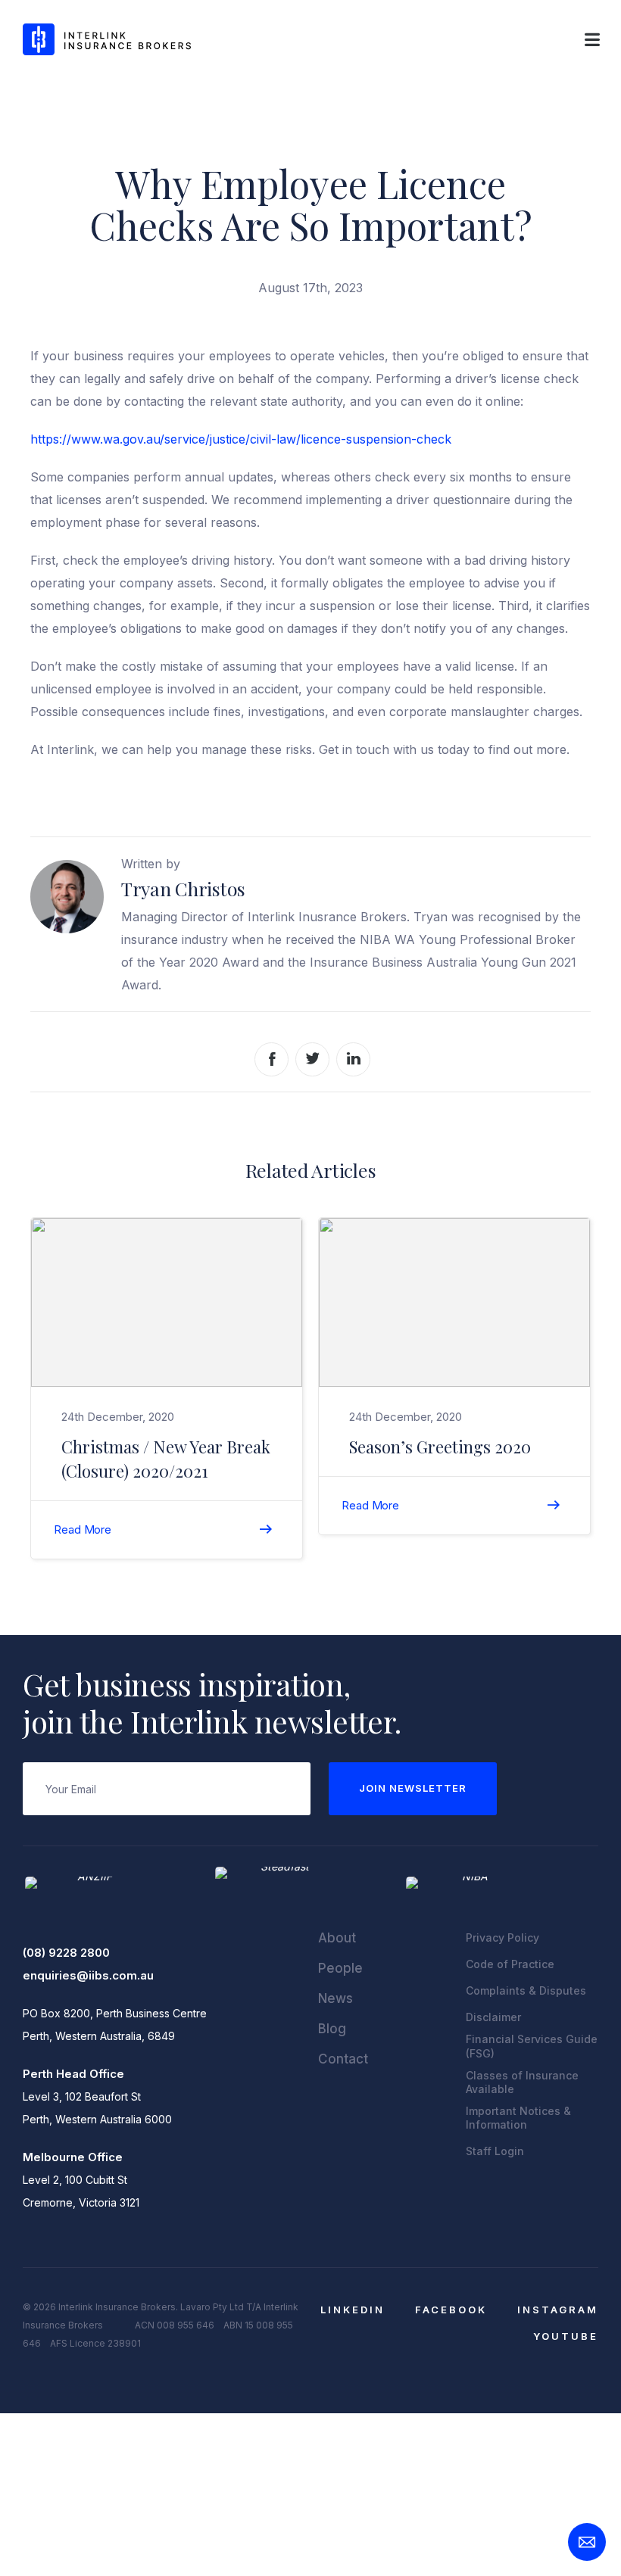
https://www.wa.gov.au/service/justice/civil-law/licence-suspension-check (243, 439)
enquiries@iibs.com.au (88, 1975)
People (340, 1968)
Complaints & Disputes (526, 1990)
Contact (343, 2059)
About (337, 1938)
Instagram (558, 2310)
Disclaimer (493, 2017)
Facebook (451, 2310)
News (335, 1998)
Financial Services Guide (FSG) (532, 2046)
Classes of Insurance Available (522, 2082)
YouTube (566, 2336)
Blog (332, 2029)
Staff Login (495, 2151)
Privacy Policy (502, 1937)
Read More (83, 1529)
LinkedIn (353, 2310)
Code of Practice (510, 1964)
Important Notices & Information (518, 2118)
